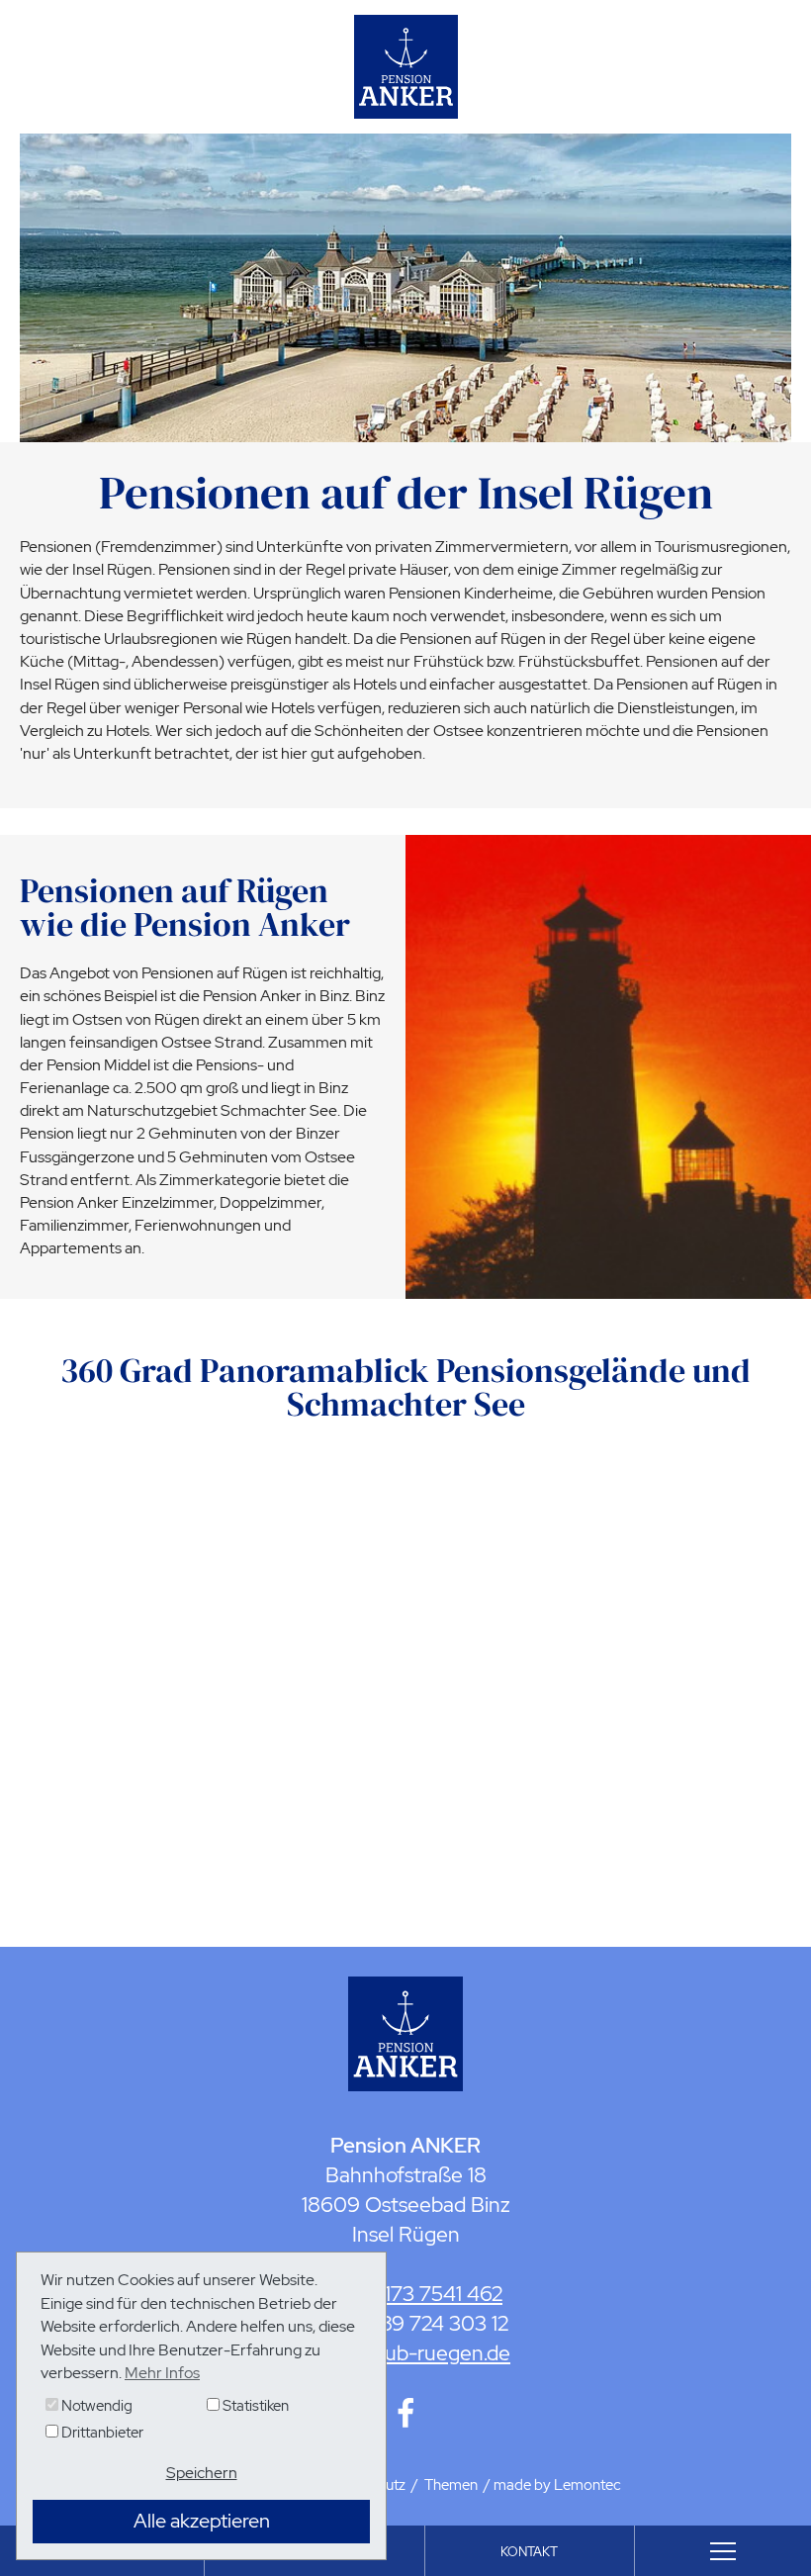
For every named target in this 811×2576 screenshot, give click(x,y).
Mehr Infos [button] (162, 2373)
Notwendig (95, 2406)
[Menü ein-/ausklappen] (723, 2551)
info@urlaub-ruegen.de (405, 2353)
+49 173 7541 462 (423, 2294)
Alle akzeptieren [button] (202, 2521)
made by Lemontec (557, 2485)
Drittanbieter (101, 2433)
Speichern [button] (202, 2473)
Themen (451, 2485)
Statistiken (254, 2406)
